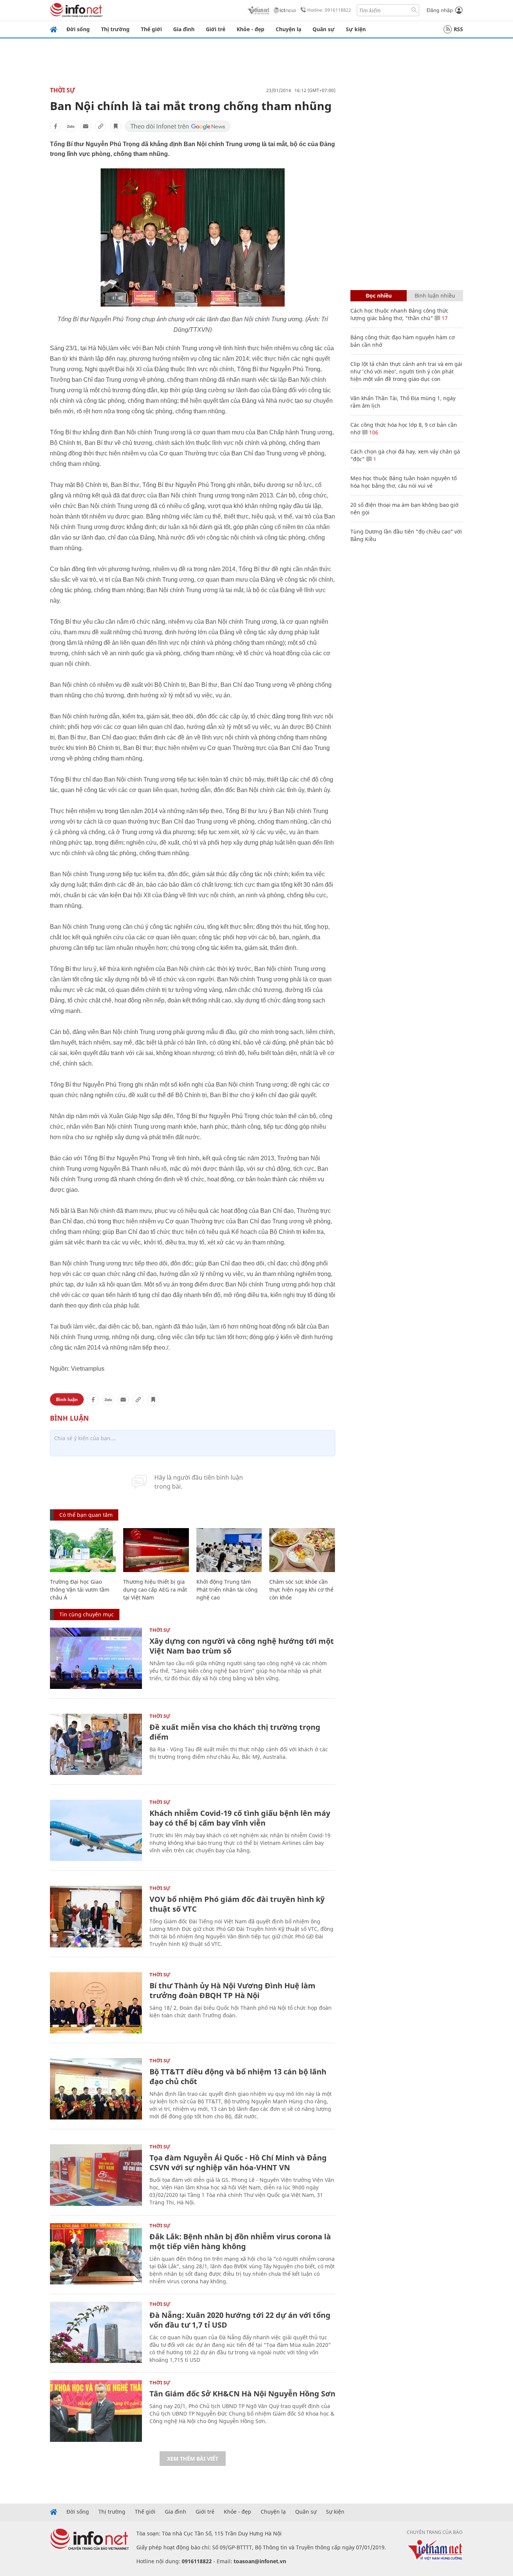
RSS (458, 29)
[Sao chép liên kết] (101, 126)
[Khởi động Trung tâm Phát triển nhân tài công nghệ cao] (229, 1550)
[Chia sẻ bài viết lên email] (86, 126)
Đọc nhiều (379, 296)
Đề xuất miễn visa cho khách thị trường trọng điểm (235, 1732)
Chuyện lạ (288, 29)
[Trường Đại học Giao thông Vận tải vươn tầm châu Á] (83, 1550)
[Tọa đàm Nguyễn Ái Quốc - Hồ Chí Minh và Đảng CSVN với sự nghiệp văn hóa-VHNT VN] (96, 2175)
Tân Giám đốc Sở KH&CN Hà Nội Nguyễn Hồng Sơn (242, 2394)
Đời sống (78, 29)
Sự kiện (356, 29)
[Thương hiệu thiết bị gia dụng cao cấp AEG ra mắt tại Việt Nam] (156, 1550)
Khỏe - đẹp (250, 29)
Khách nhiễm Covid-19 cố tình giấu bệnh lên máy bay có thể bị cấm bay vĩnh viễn (240, 1818)
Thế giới (151, 29)
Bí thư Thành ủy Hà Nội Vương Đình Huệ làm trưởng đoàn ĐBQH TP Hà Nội (232, 1990)
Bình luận (67, 1399)
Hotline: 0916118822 (329, 10)
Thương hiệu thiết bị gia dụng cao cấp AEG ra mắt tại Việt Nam (155, 1590)
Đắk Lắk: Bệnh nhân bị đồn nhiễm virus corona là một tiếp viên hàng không (240, 2241)
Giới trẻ (216, 29)
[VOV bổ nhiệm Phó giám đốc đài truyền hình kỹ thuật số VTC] (96, 1916)
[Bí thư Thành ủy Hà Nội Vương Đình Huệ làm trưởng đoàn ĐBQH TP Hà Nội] (96, 2003)
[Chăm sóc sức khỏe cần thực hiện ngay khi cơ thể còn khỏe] (302, 1550)
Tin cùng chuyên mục (87, 1614)
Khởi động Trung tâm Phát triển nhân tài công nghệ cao (227, 1590)
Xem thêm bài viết (193, 2459)
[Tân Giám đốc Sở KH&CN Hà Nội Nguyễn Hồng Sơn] (96, 2411)
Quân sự (324, 29)
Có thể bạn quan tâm (86, 1515)
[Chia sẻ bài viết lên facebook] (56, 126)
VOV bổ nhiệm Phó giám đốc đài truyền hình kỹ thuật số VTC (237, 1904)
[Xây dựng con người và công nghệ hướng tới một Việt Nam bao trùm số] (96, 1658)
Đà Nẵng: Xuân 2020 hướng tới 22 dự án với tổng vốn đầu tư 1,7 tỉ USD (240, 2320)
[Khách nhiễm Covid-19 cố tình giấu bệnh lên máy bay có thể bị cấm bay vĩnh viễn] (96, 1830)
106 (373, 432)
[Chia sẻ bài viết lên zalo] (71, 126)
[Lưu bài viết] (116, 126)
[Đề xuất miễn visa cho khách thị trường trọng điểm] (96, 1744)
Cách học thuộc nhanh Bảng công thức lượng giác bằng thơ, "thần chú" (399, 314)
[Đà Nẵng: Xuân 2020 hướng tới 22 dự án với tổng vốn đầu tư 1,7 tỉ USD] (96, 2332)
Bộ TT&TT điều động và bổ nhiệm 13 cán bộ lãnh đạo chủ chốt (238, 2076)
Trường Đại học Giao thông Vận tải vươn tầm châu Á (80, 1590)
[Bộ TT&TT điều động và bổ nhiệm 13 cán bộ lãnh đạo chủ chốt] (96, 2089)
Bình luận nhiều (435, 296)
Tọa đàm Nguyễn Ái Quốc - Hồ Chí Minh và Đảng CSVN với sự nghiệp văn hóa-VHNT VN (238, 2163)
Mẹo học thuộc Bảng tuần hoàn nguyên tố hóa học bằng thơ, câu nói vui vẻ (404, 482)
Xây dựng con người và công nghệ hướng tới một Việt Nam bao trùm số (242, 1646)
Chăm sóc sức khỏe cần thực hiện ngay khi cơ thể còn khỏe (301, 1590)
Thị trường (115, 29)
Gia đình (184, 29)
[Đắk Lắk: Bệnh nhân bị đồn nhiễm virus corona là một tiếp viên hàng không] (96, 2254)
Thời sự (63, 90)
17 (444, 318)
